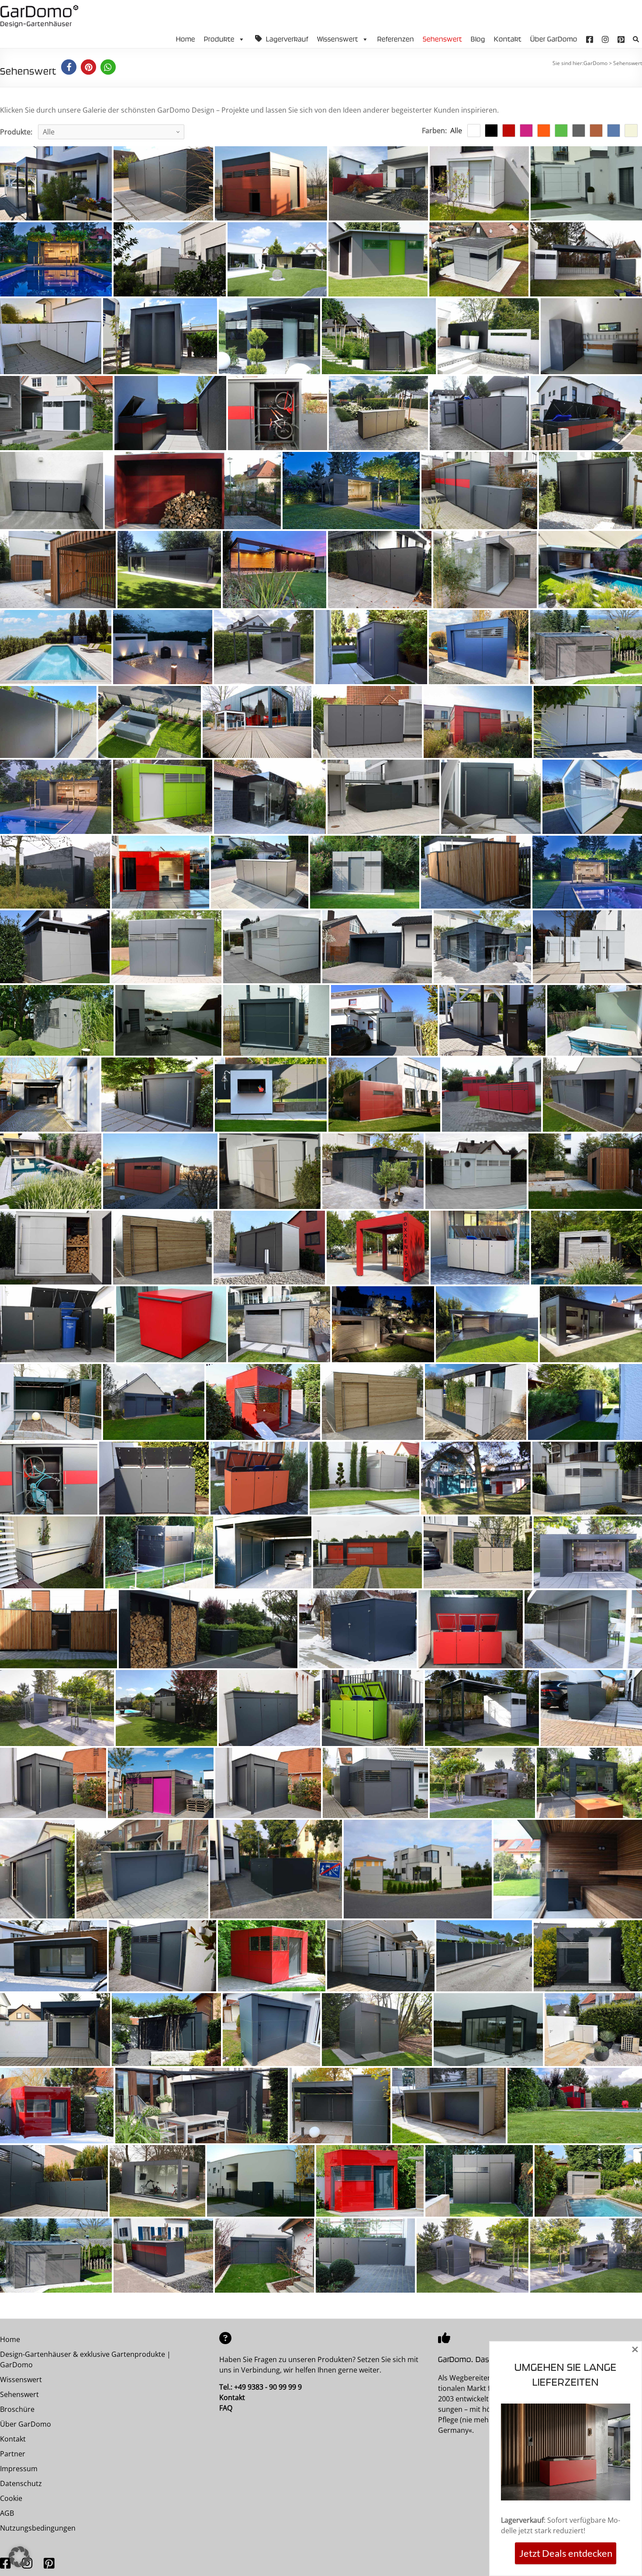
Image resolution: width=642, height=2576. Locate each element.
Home (186, 39)
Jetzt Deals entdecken (566, 2553)
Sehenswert (442, 39)
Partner (13, 2454)
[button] (635, 40)
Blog (478, 39)
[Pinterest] (621, 39)
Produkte (219, 39)
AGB (7, 2513)
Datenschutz (21, 2483)
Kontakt (508, 39)
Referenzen (396, 39)
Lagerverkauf (287, 39)
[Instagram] (605, 39)
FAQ (226, 2408)
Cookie (11, 2498)
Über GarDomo (554, 39)
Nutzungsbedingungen (38, 2528)
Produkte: (16, 132)
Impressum (19, 2469)
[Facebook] (590, 39)
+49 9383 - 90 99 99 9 (268, 2387)
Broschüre (17, 2409)
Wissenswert (338, 39)
